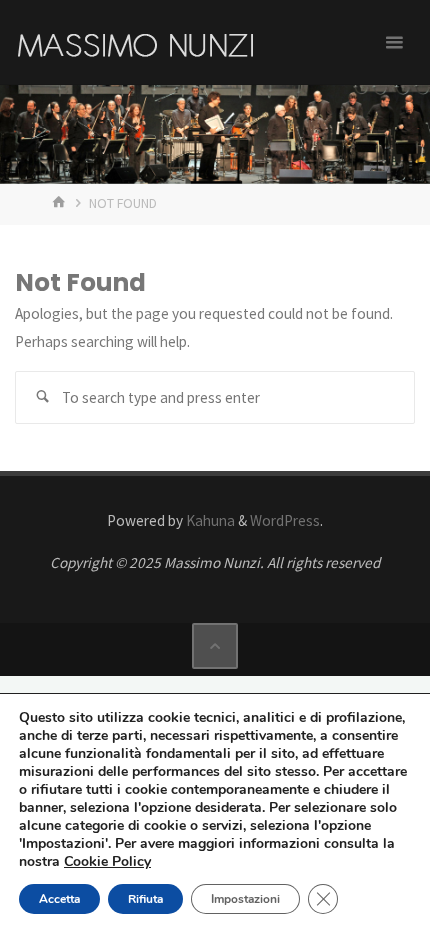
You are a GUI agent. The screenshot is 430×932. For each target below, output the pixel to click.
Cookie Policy (107, 861)
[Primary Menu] (394, 42)
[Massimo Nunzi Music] (135, 42)
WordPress (285, 520)
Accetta (59, 899)
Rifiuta (145, 899)
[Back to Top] (215, 646)
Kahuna (209, 520)
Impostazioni (245, 899)
